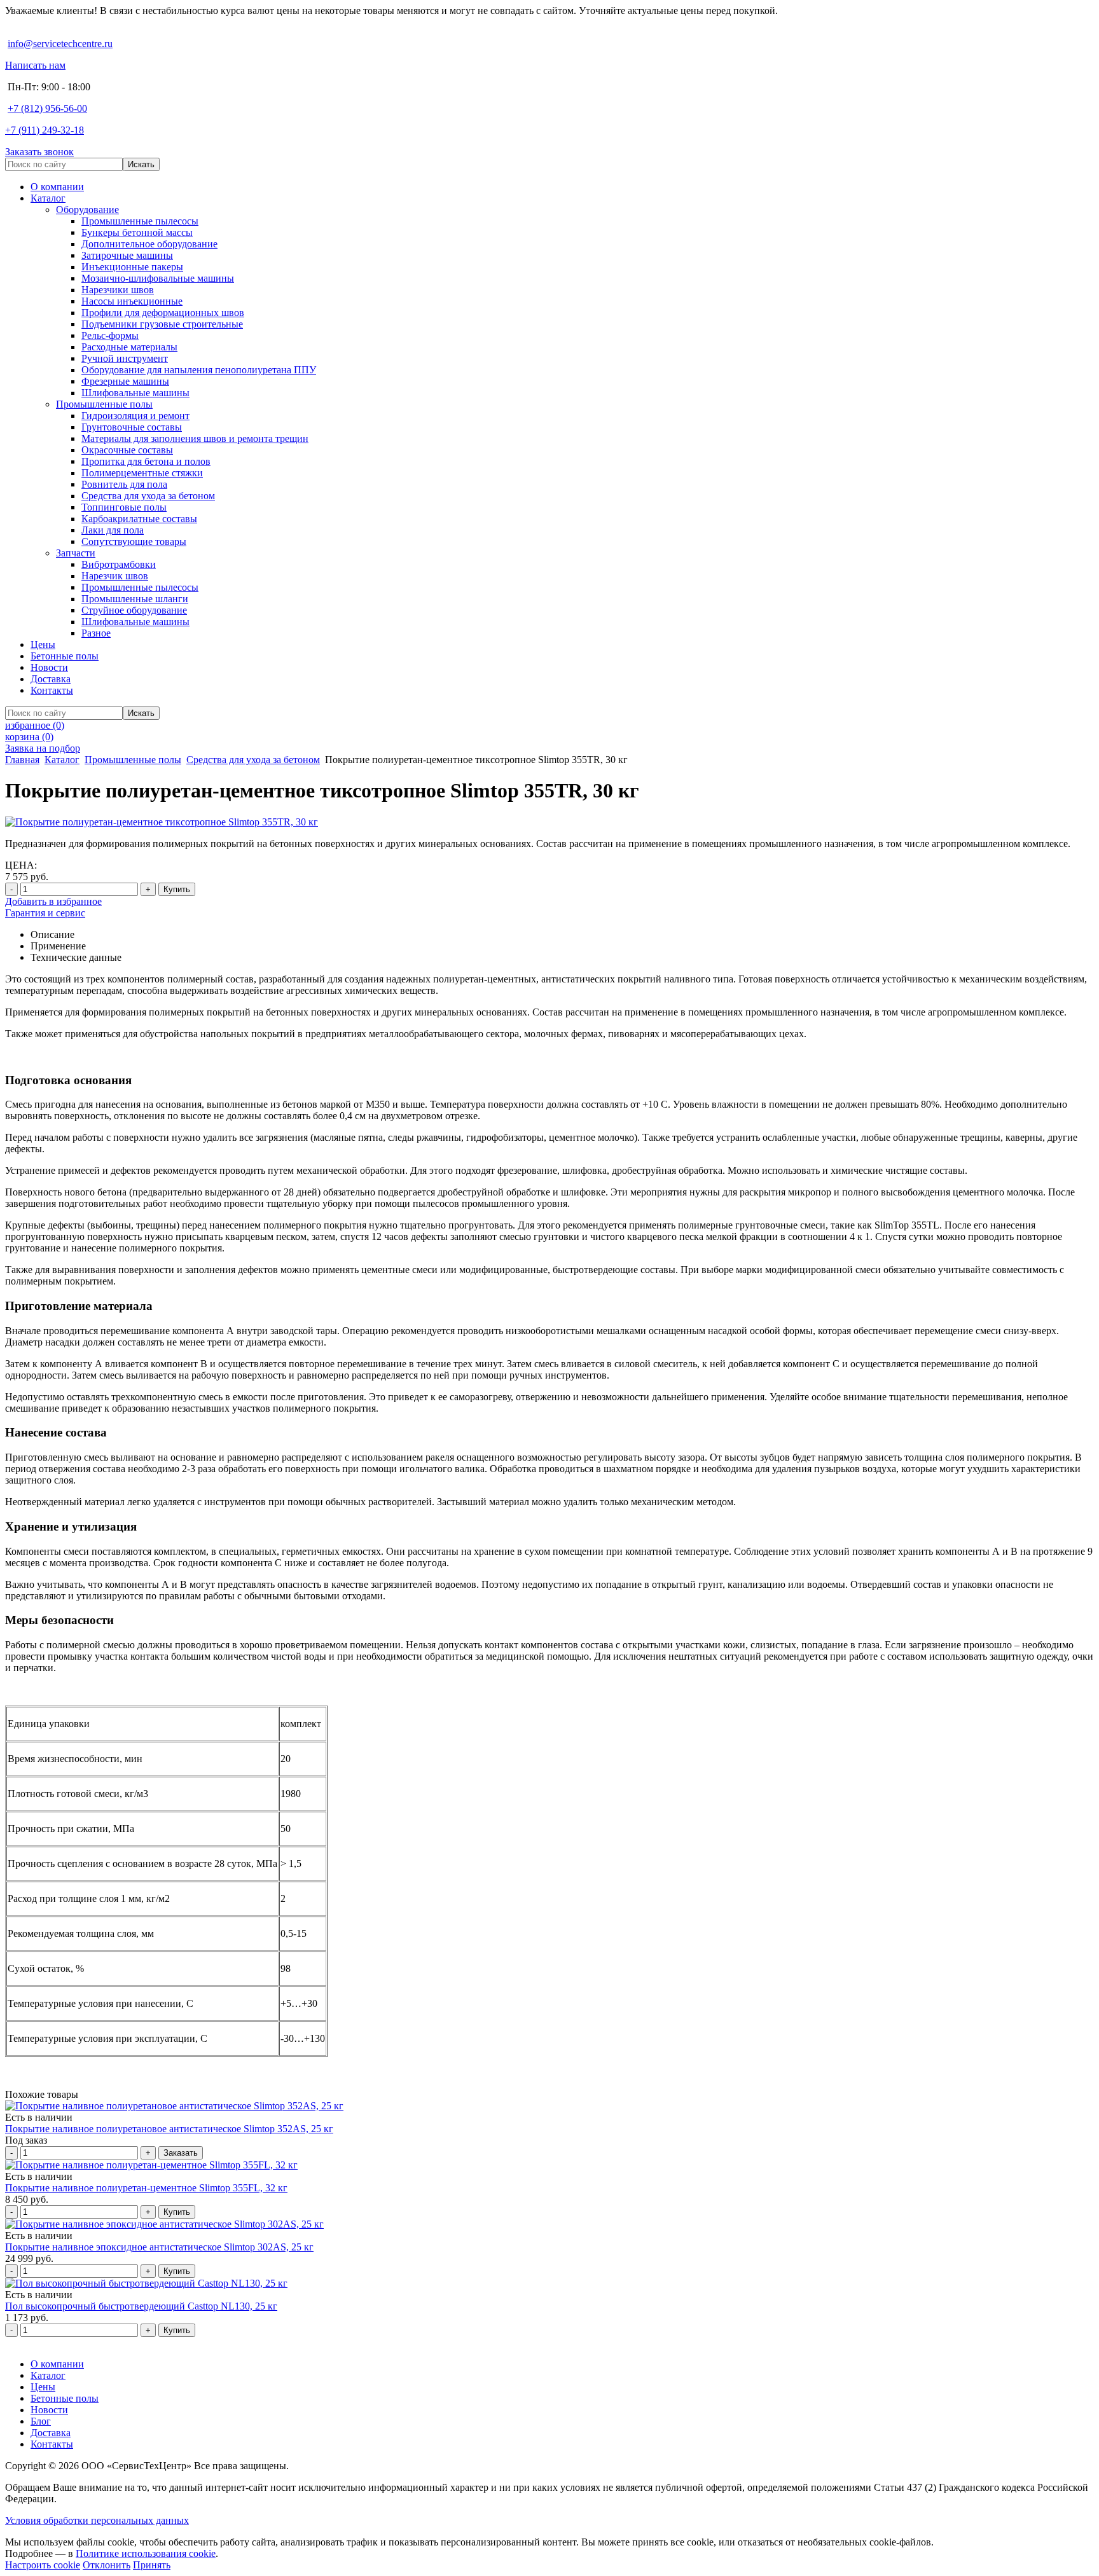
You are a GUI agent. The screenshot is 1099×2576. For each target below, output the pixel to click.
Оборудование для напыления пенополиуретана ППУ (199, 370)
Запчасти (76, 553)
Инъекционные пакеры (132, 267)
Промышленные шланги (135, 599)
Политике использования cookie (146, 2553)
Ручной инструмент (125, 358)
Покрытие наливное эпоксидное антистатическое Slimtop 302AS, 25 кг (159, 2247)
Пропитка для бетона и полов (146, 461)
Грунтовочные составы (132, 427)
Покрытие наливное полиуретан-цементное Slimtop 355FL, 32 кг (146, 2188)
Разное (96, 633)
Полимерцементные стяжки (142, 473)
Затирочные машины (127, 255)
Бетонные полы (65, 656)
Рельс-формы (110, 335)
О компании (57, 187)
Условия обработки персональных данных (97, 2520)
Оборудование (87, 210)
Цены (43, 644)
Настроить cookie (43, 2565)
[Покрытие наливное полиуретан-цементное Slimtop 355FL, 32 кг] (151, 2165)
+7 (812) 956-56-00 (47, 108)
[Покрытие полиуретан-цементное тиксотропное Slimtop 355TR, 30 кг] (162, 822)
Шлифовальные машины (135, 393)
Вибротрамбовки (119, 564)
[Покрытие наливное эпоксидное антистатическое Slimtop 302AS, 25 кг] (164, 2224)
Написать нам (35, 65)
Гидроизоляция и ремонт (135, 416)
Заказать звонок (39, 152)
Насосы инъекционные (132, 301)
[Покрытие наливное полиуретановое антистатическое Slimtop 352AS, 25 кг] (174, 2106)
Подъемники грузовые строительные (162, 324)
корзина (29, 737)
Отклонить (107, 2565)
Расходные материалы (129, 347)
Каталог (48, 198)
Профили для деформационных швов (163, 313)
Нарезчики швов (118, 290)
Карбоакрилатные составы (139, 519)
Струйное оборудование (134, 610)
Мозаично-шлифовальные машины (158, 278)
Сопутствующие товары (134, 541)
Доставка (51, 679)
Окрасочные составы (127, 450)
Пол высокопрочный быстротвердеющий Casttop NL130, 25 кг (141, 2306)
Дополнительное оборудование (149, 244)
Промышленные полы (104, 404)
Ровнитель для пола (124, 484)
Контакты (52, 690)
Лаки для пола (113, 530)
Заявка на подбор (43, 748)
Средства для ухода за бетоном (148, 496)
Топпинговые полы (124, 507)
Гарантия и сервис (45, 913)
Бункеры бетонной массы (137, 232)
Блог (41, 2421)
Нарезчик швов (115, 576)
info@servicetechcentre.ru (60, 44)
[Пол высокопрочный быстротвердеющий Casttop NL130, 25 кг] (146, 2283)
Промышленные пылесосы (140, 221)
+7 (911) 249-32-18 (45, 130)
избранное (35, 725)
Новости (49, 667)
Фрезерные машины (125, 381)
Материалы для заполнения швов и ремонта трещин (195, 438)
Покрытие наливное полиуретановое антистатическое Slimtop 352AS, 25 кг (169, 2129)
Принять (152, 2565)
